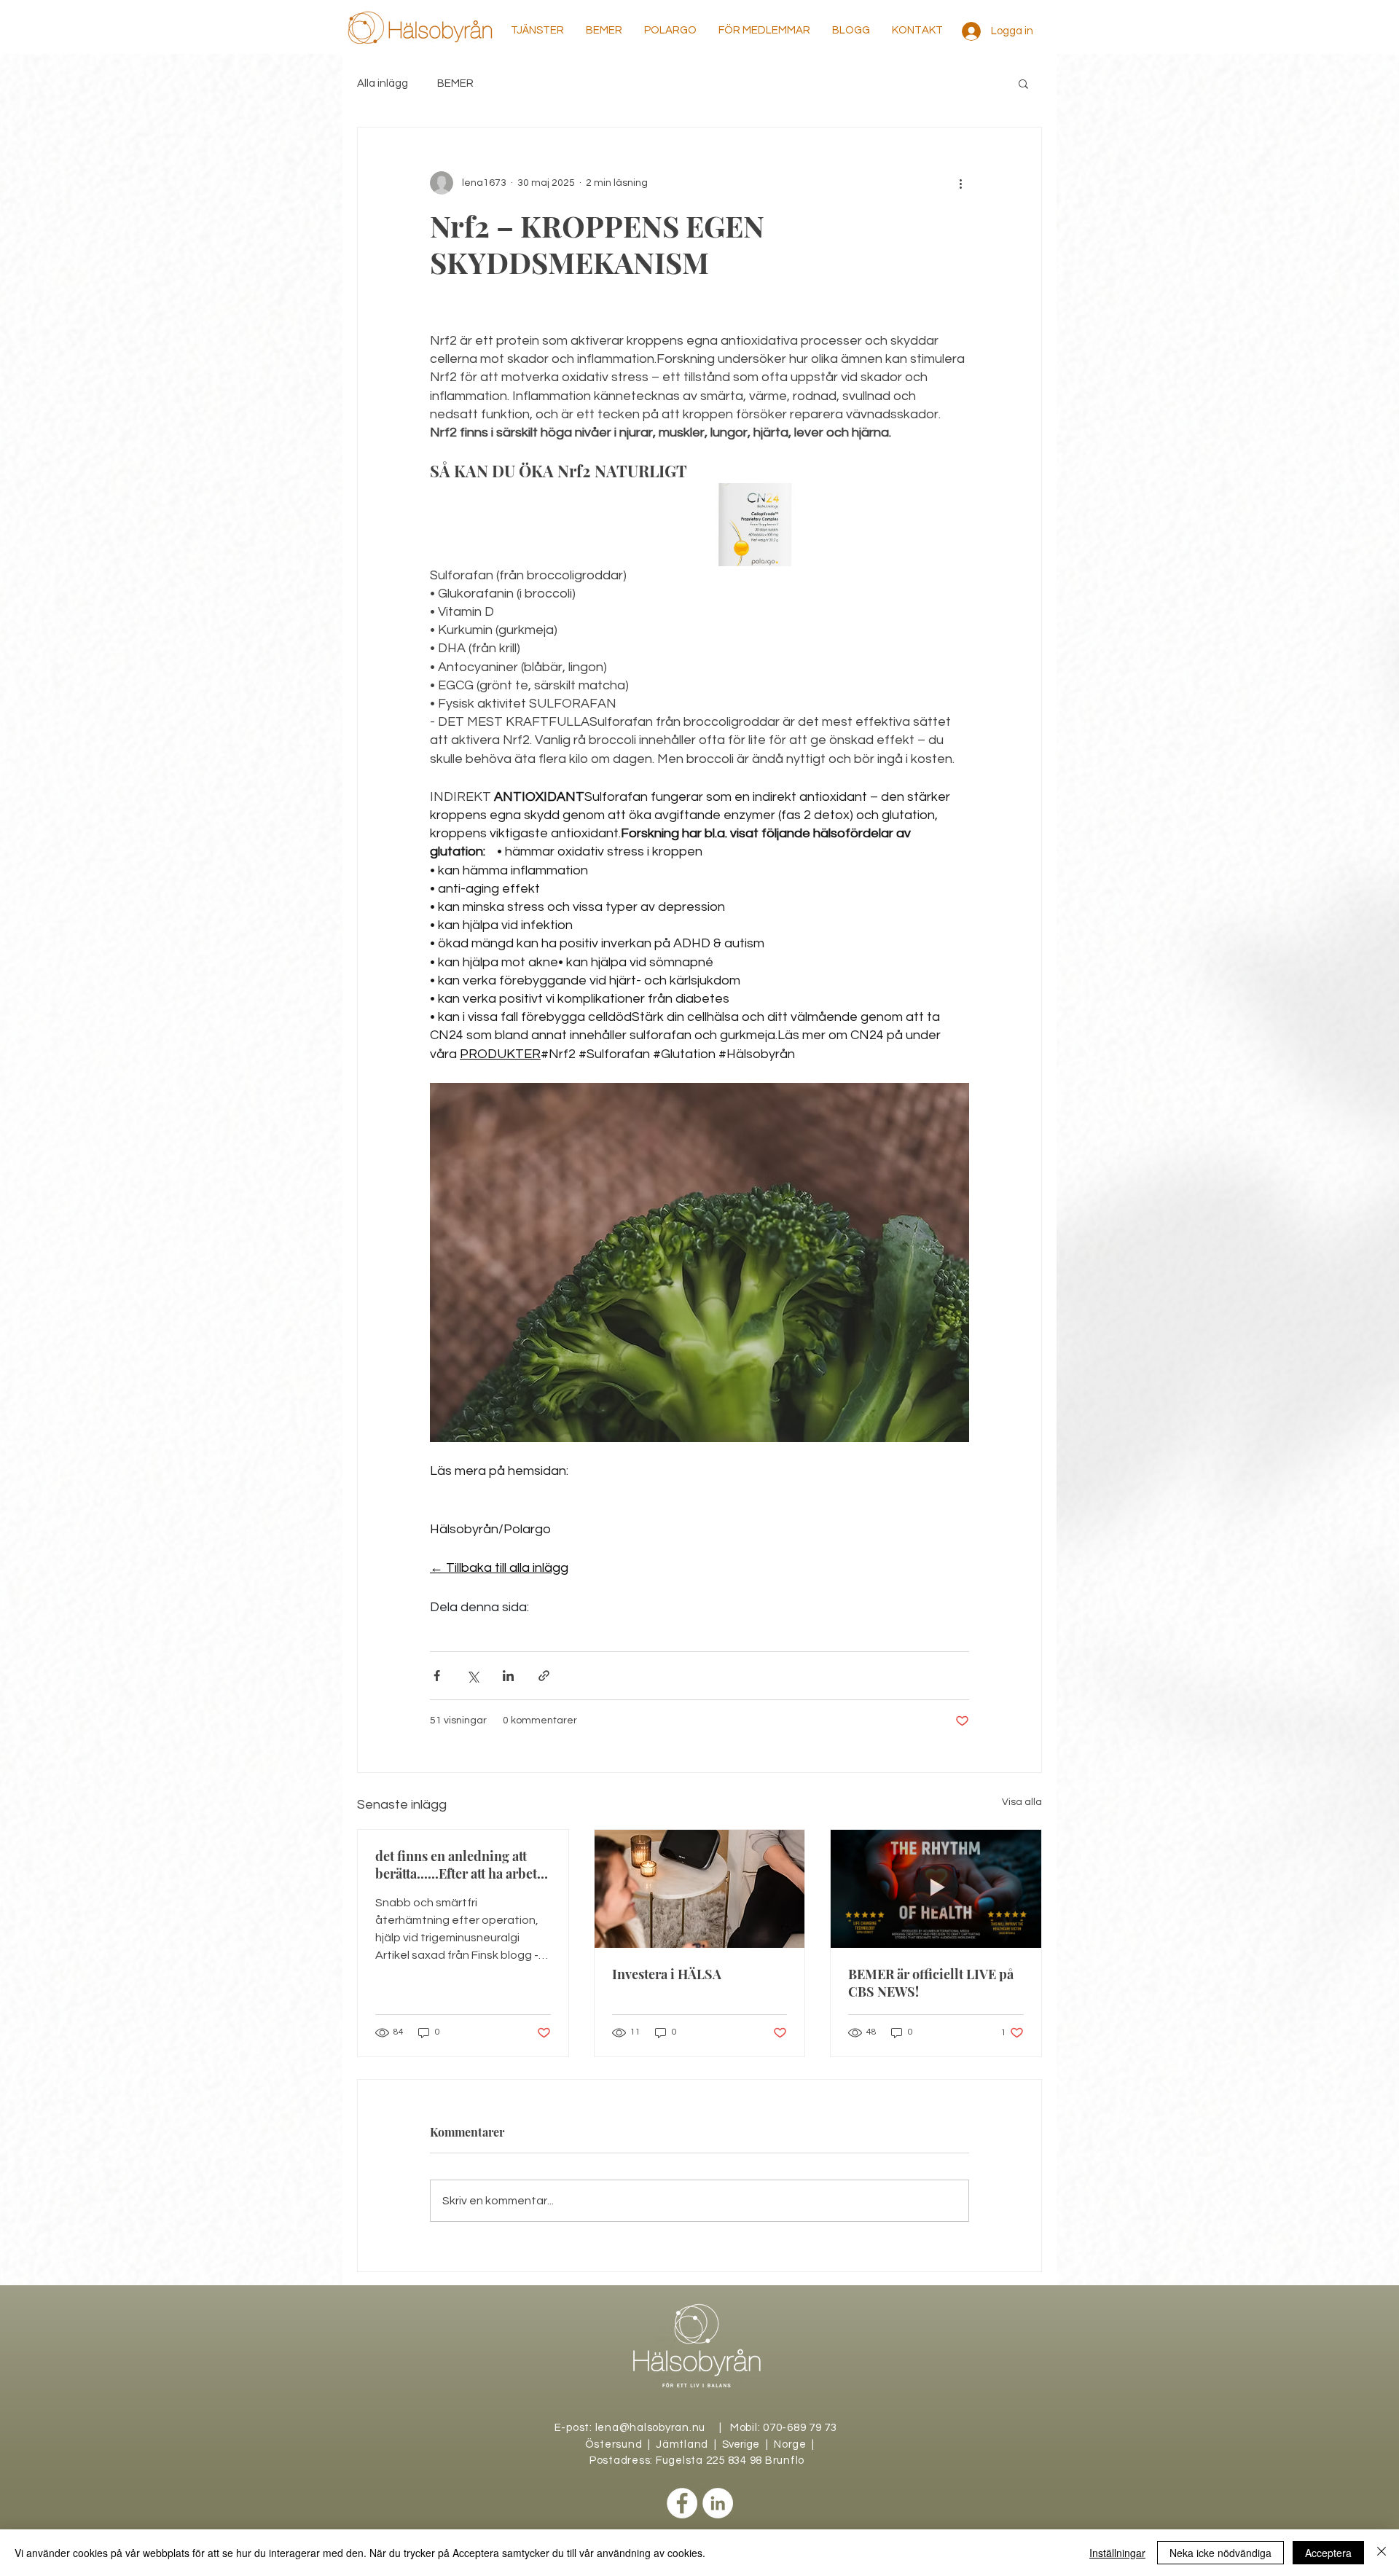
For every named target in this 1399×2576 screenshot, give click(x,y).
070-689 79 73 (800, 2428)
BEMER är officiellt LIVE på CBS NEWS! (931, 1983)
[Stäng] (1382, 2553)
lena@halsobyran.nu (651, 2428)
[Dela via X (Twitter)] (473, 1676)
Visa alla (1022, 1802)
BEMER (455, 83)
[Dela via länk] (544, 1676)
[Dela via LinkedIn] (508, 1676)
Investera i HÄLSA (667, 1974)
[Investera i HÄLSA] (700, 1889)
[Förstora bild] (755, 524)
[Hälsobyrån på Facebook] (682, 2503)
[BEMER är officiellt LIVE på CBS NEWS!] (936, 1889)
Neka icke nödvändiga (1220, 2553)
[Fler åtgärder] (960, 183)
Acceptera (1328, 2553)
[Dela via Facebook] (437, 1676)
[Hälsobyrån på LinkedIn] (718, 2503)
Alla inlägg (383, 83)
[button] (537, 31)
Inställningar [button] (1117, 2553)
